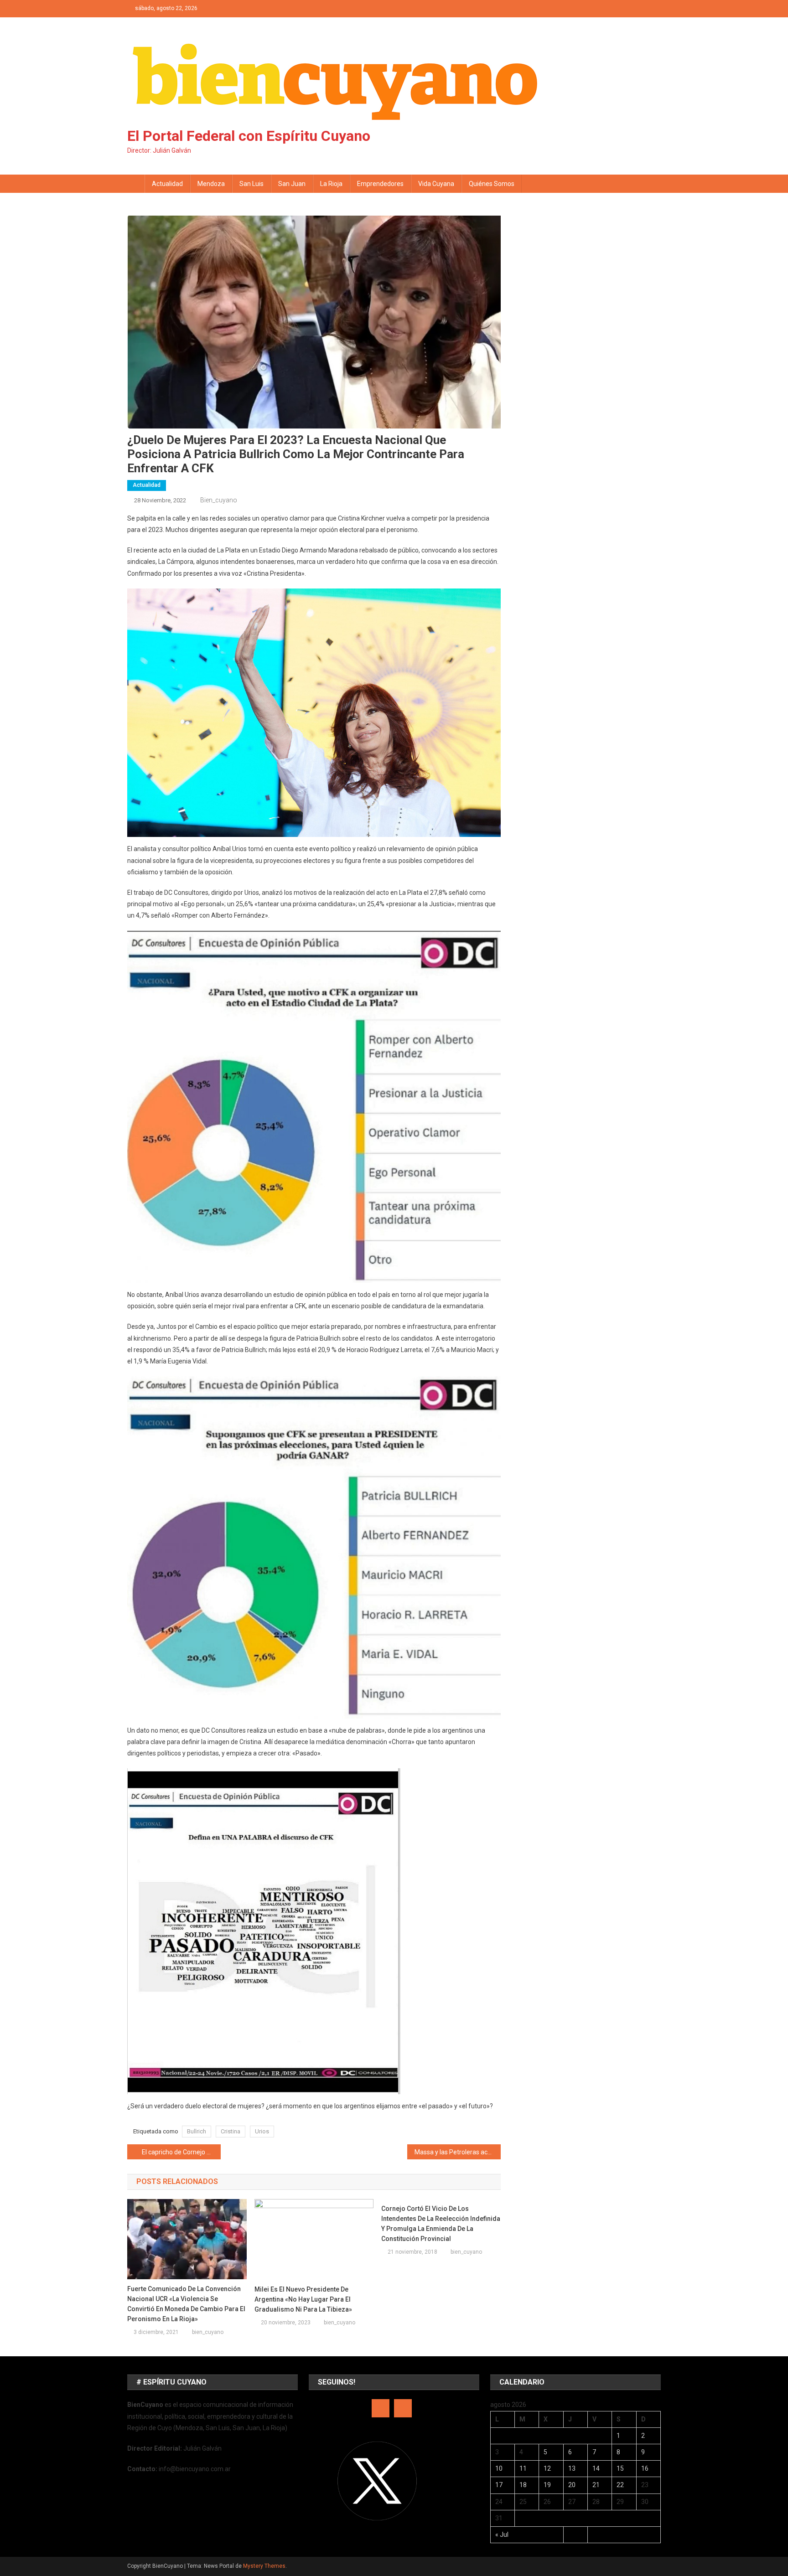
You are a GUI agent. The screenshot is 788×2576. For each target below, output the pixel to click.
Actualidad (167, 184)
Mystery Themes (264, 2566)
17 (499, 2485)
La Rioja (331, 184)
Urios (262, 2131)
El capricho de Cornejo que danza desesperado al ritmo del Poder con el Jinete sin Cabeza (181, 2152)
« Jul (502, 2535)
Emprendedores (380, 184)
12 (547, 2468)
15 (620, 2468)
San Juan (292, 184)
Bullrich (197, 2131)
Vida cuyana (436, 184)
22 (620, 2485)
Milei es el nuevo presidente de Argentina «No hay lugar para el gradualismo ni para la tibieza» (303, 2299)
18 (523, 2485)
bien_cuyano (219, 500)
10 (499, 2468)
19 (547, 2485)
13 (572, 2468)
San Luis (251, 184)
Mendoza (211, 184)
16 (645, 2468)
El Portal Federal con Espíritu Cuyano (249, 136)
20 (572, 2485)
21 (596, 2485)
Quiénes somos (492, 184)
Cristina (231, 2131)
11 (523, 2468)
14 (596, 2468)
